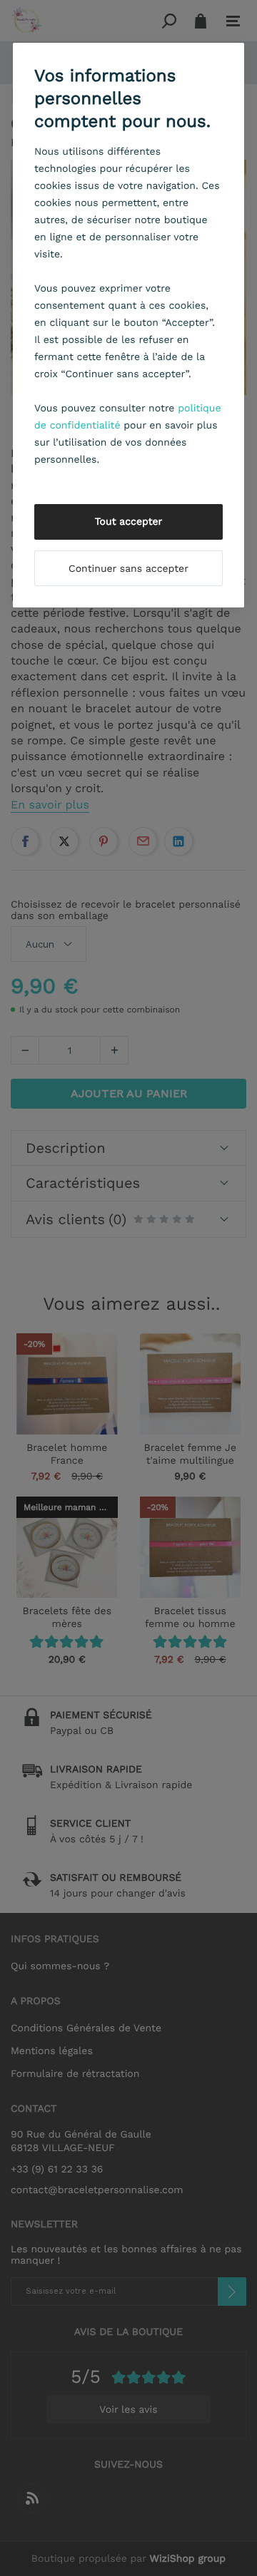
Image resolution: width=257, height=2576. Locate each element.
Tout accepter (129, 522)
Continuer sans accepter (128, 569)
